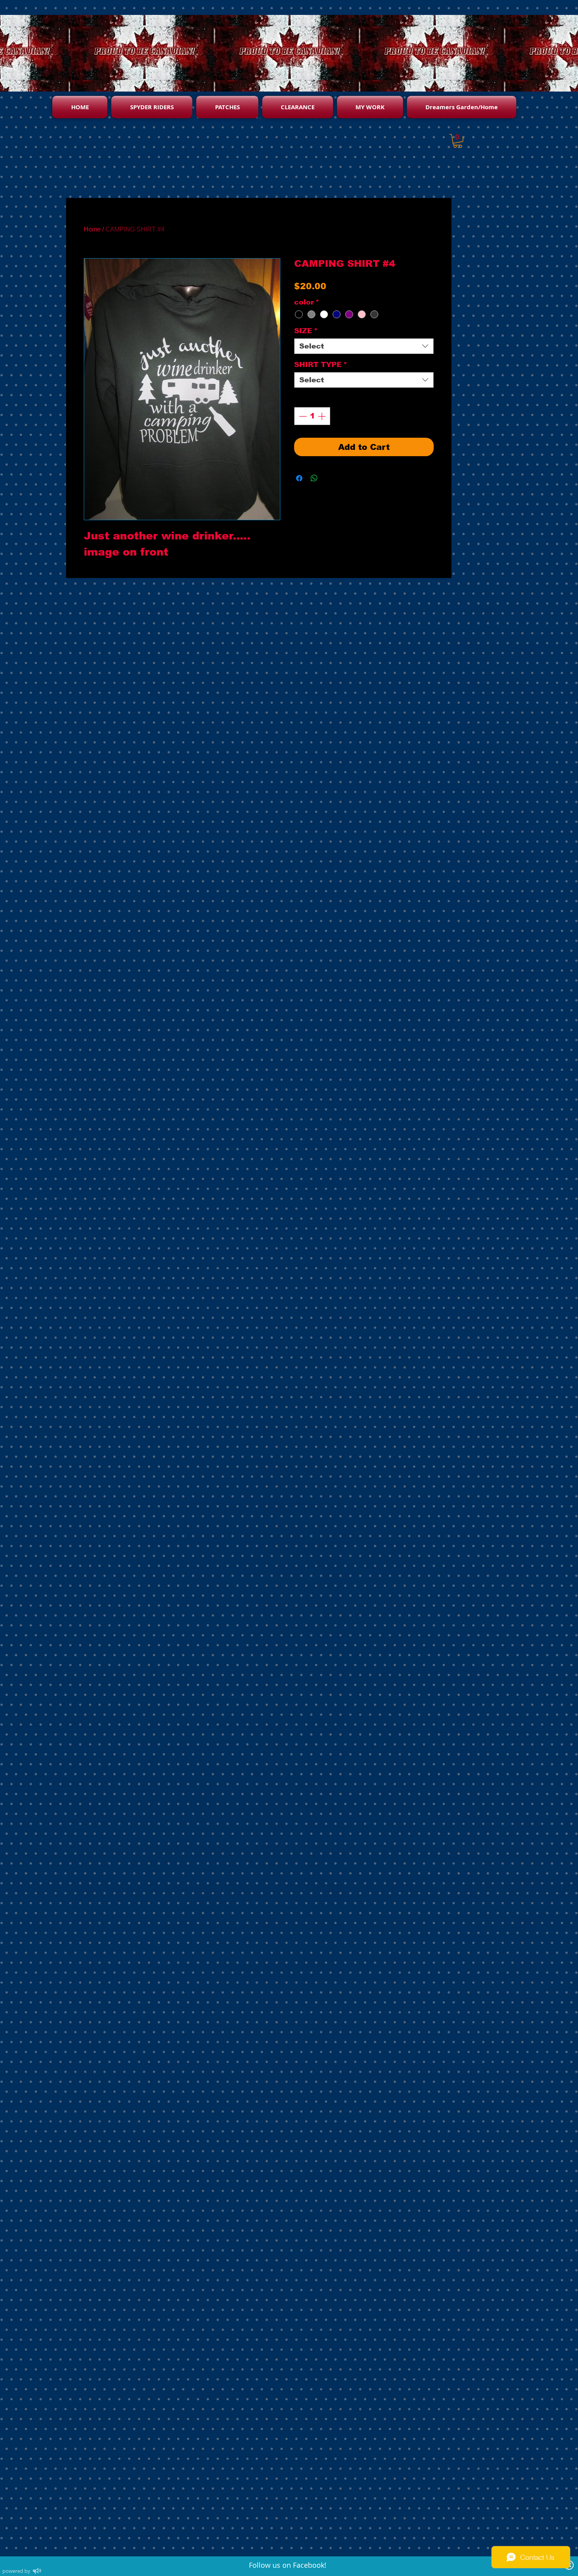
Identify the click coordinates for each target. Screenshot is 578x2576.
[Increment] (322, 416)
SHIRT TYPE (321, 365)
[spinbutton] (312, 416)
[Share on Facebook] (299, 478)
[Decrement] (302, 416)
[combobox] (364, 346)
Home (92, 229)
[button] (458, 141)
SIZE (306, 331)
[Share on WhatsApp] (314, 478)
